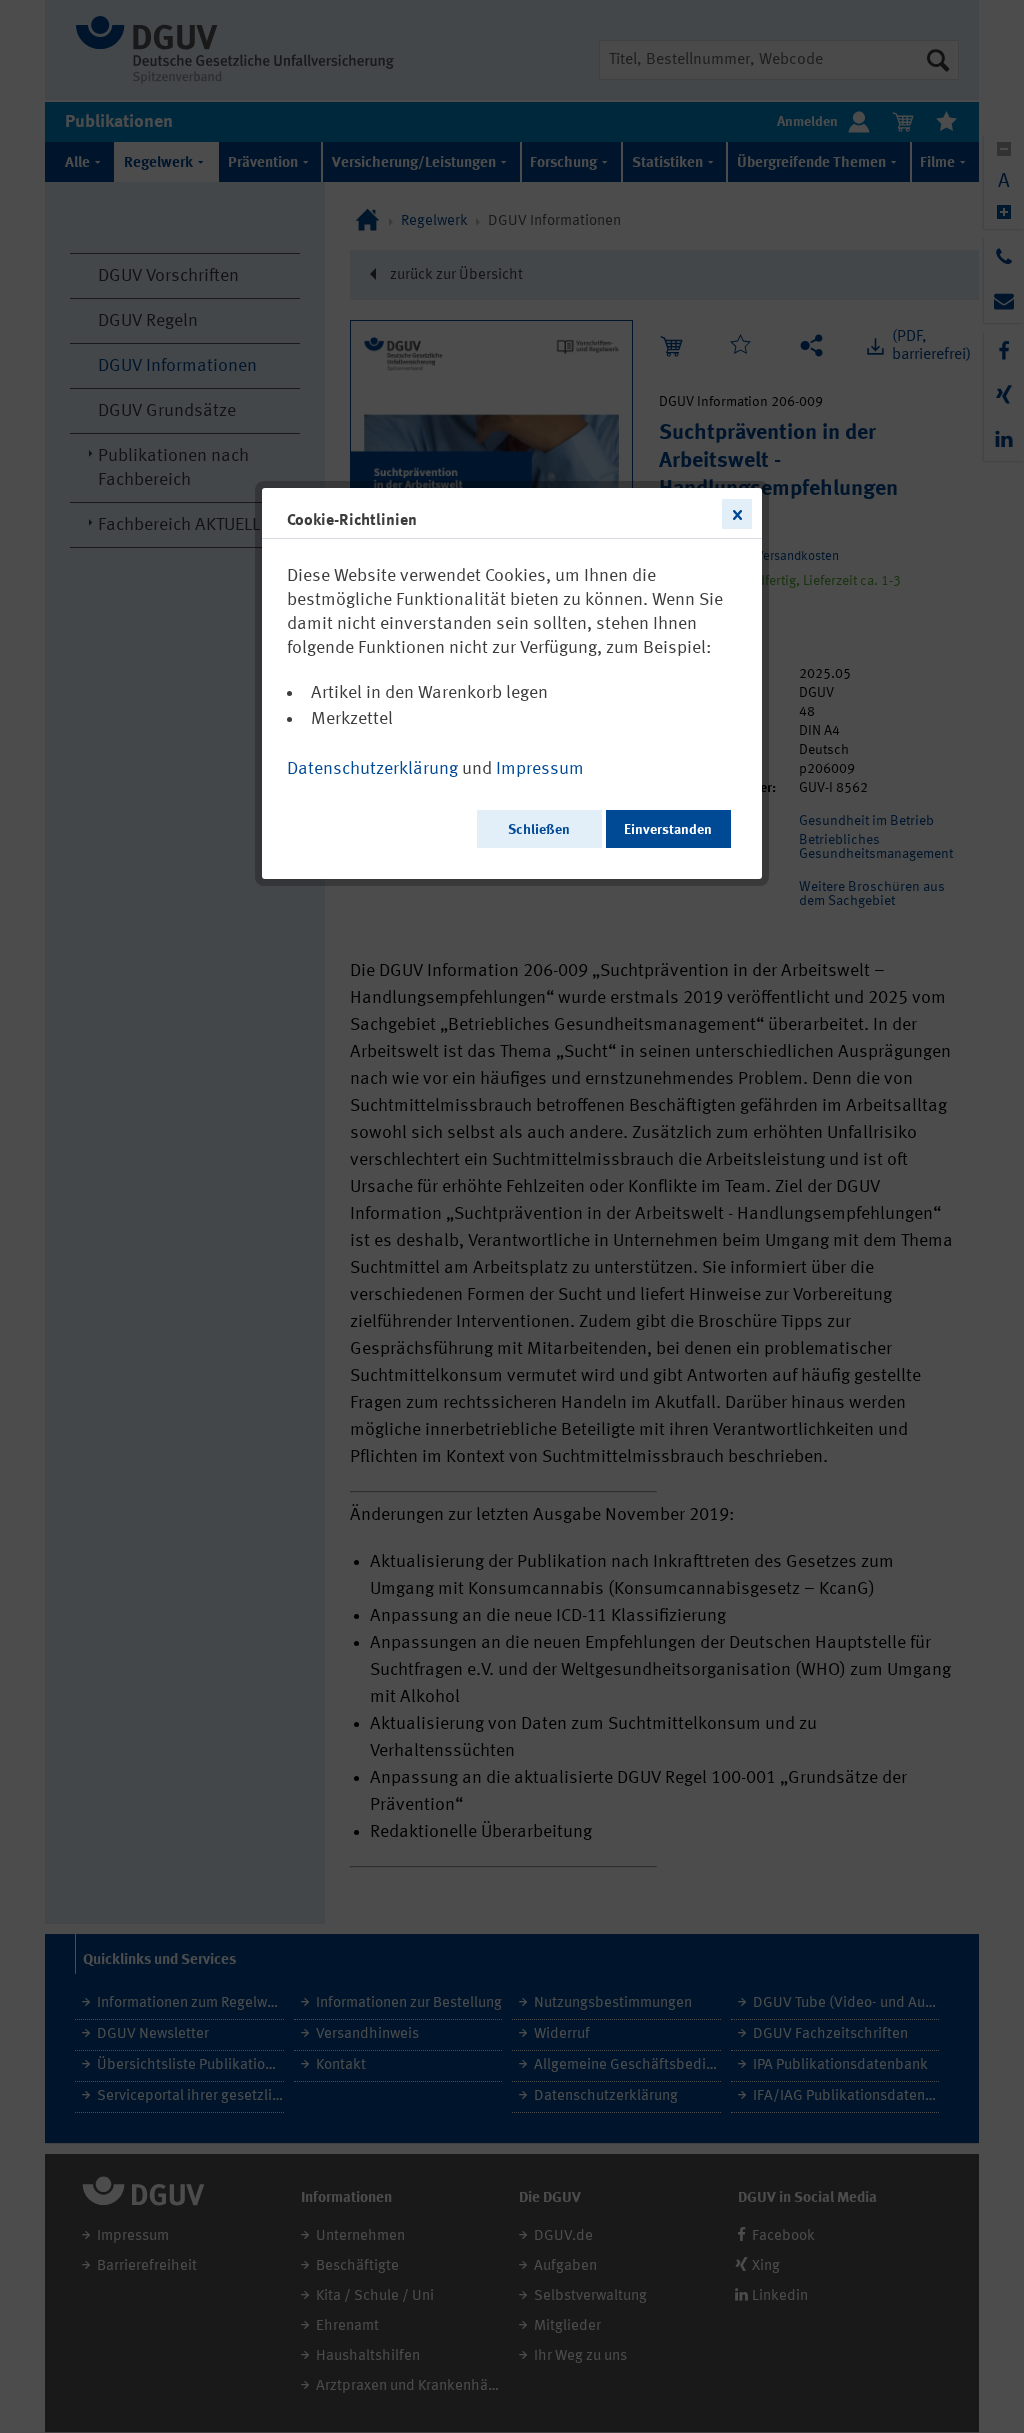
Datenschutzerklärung (372, 769)
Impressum (540, 769)
